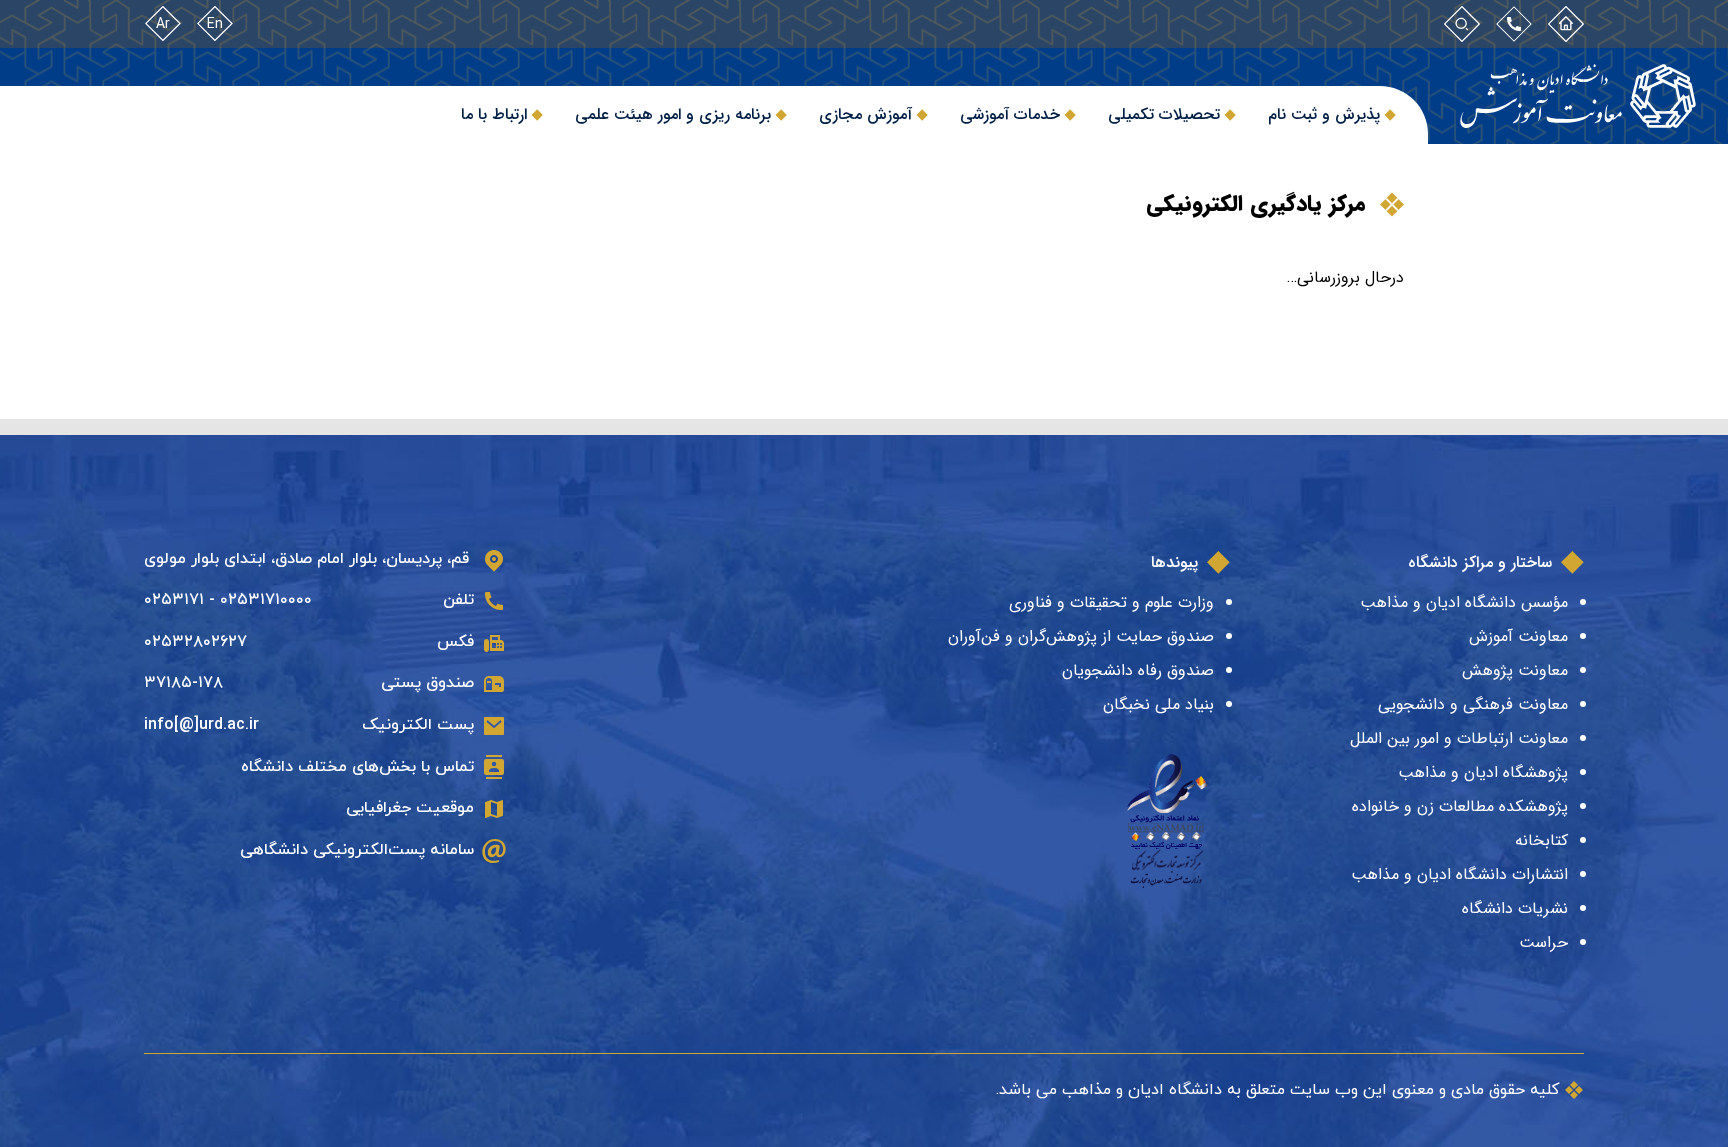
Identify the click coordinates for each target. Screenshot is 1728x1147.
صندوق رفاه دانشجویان (1138, 670)
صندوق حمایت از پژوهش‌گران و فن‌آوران (1081, 636)
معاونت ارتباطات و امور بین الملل (1459, 738)
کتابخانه (1541, 840)
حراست (1543, 942)
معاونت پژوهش (1515, 670)
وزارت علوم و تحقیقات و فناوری (1111, 602)
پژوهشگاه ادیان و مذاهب (1483, 772)
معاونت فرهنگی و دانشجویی (1473, 704)
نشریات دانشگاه (1515, 908)
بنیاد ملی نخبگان (1158, 704)
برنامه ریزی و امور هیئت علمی (673, 114)
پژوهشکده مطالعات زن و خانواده (1460, 806)
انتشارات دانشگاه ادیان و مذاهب (1459, 874)
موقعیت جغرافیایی (410, 808)
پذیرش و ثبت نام (1324, 114)
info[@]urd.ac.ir (201, 725)
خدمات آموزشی (1010, 114)
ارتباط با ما (494, 114)
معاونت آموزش (1518, 636)
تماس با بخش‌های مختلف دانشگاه (357, 767)
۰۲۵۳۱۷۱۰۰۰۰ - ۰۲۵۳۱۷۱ (228, 600)
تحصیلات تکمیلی (1164, 114)
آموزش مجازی (865, 114)
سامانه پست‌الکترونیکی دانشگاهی (357, 850)
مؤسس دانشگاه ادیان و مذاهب (1464, 602)
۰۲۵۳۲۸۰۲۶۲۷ (195, 642)
